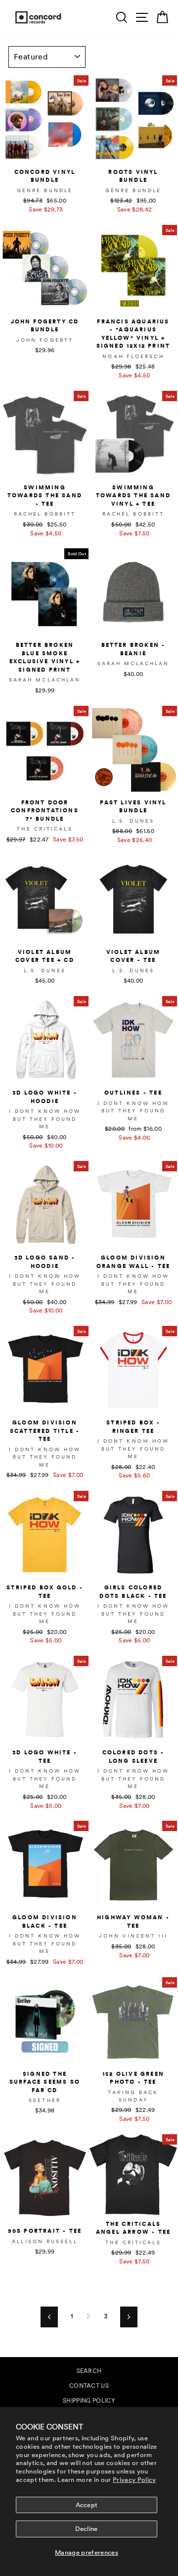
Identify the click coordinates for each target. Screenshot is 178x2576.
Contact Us (89, 2386)
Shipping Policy (89, 2401)
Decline (86, 2529)
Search (89, 2371)
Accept (87, 2505)
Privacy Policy (134, 2480)
